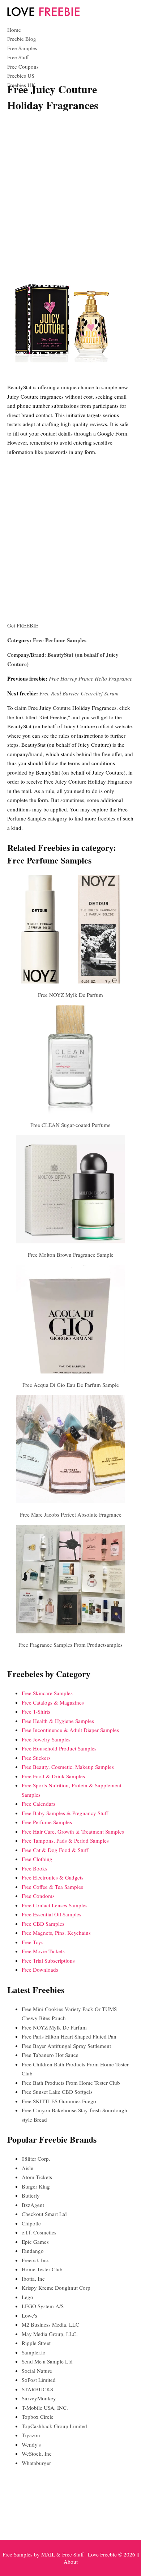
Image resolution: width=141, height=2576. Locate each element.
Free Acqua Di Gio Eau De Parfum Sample (71, 1385)
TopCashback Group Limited (54, 2426)
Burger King (36, 2186)
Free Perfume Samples (60, 640)
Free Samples (22, 48)
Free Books (35, 1868)
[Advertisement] (70, 190)
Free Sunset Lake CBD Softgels (57, 2092)
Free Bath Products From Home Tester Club (71, 2083)
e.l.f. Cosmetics (39, 2232)
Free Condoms (38, 1896)
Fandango (33, 2251)
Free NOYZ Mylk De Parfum (70, 995)
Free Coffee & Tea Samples (52, 1887)
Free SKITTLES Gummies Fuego (59, 2101)
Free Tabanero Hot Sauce (50, 2055)
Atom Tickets (37, 2177)
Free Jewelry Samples (46, 1739)
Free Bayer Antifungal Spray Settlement (66, 2046)
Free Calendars (39, 1804)
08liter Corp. (36, 2159)
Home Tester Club (42, 2269)
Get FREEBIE (23, 625)
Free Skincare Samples (47, 1693)
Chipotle (31, 2223)
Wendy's (31, 2444)
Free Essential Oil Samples (52, 1914)
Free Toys (33, 1942)
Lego (27, 2297)
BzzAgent (33, 2205)
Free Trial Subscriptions (48, 1960)
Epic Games (35, 2242)
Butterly (31, 2195)
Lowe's (29, 2315)
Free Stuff (18, 57)
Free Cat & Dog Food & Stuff (55, 1850)
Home (14, 30)
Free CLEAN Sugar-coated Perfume (70, 1125)
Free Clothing (37, 1859)
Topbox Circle (38, 2417)
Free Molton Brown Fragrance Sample (71, 1255)
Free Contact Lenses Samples (55, 1905)
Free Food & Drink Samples (53, 1776)
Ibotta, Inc (33, 2279)
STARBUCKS (37, 2389)
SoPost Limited (39, 2380)
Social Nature (37, 2371)
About (71, 2562)
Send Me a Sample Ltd (47, 2361)
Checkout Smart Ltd (44, 2214)
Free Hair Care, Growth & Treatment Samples (73, 1831)
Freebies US (21, 76)
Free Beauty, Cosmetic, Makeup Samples (68, 1767)
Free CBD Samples (43, 1924)
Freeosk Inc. (36, 2260)
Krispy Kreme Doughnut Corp (56, 2288)
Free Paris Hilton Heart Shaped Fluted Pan (69, 2036)
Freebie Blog (22, 39)
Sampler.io (34, 2352)
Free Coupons (23, 67)
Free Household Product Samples (59, 1748)
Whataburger (36, 2463)
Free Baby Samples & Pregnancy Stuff (65, 1813)
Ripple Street (36, 2343)
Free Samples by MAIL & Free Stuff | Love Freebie (60, 2554)
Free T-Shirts (36, 1711)
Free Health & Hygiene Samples (58, 1721)
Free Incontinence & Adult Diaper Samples (70, 1730)
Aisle (27, 2168)
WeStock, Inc (37, 2453)
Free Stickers (36, 1758)
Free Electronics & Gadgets (53, 1877)
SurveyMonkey (39, 2398)
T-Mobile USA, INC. (45, 2408)
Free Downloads (40, 1969)
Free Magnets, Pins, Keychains (56, 1933)
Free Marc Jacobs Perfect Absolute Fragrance (71, 1514)
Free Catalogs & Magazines (53, 1702)
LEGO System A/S (43, 2306)
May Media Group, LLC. (50, 2334)
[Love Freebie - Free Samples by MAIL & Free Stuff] (43, 14)
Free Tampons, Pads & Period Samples (65, 1840)
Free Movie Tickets (43, 1951)
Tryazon (31, 2435)
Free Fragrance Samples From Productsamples (70, 1645)
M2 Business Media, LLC (50, 2324)
